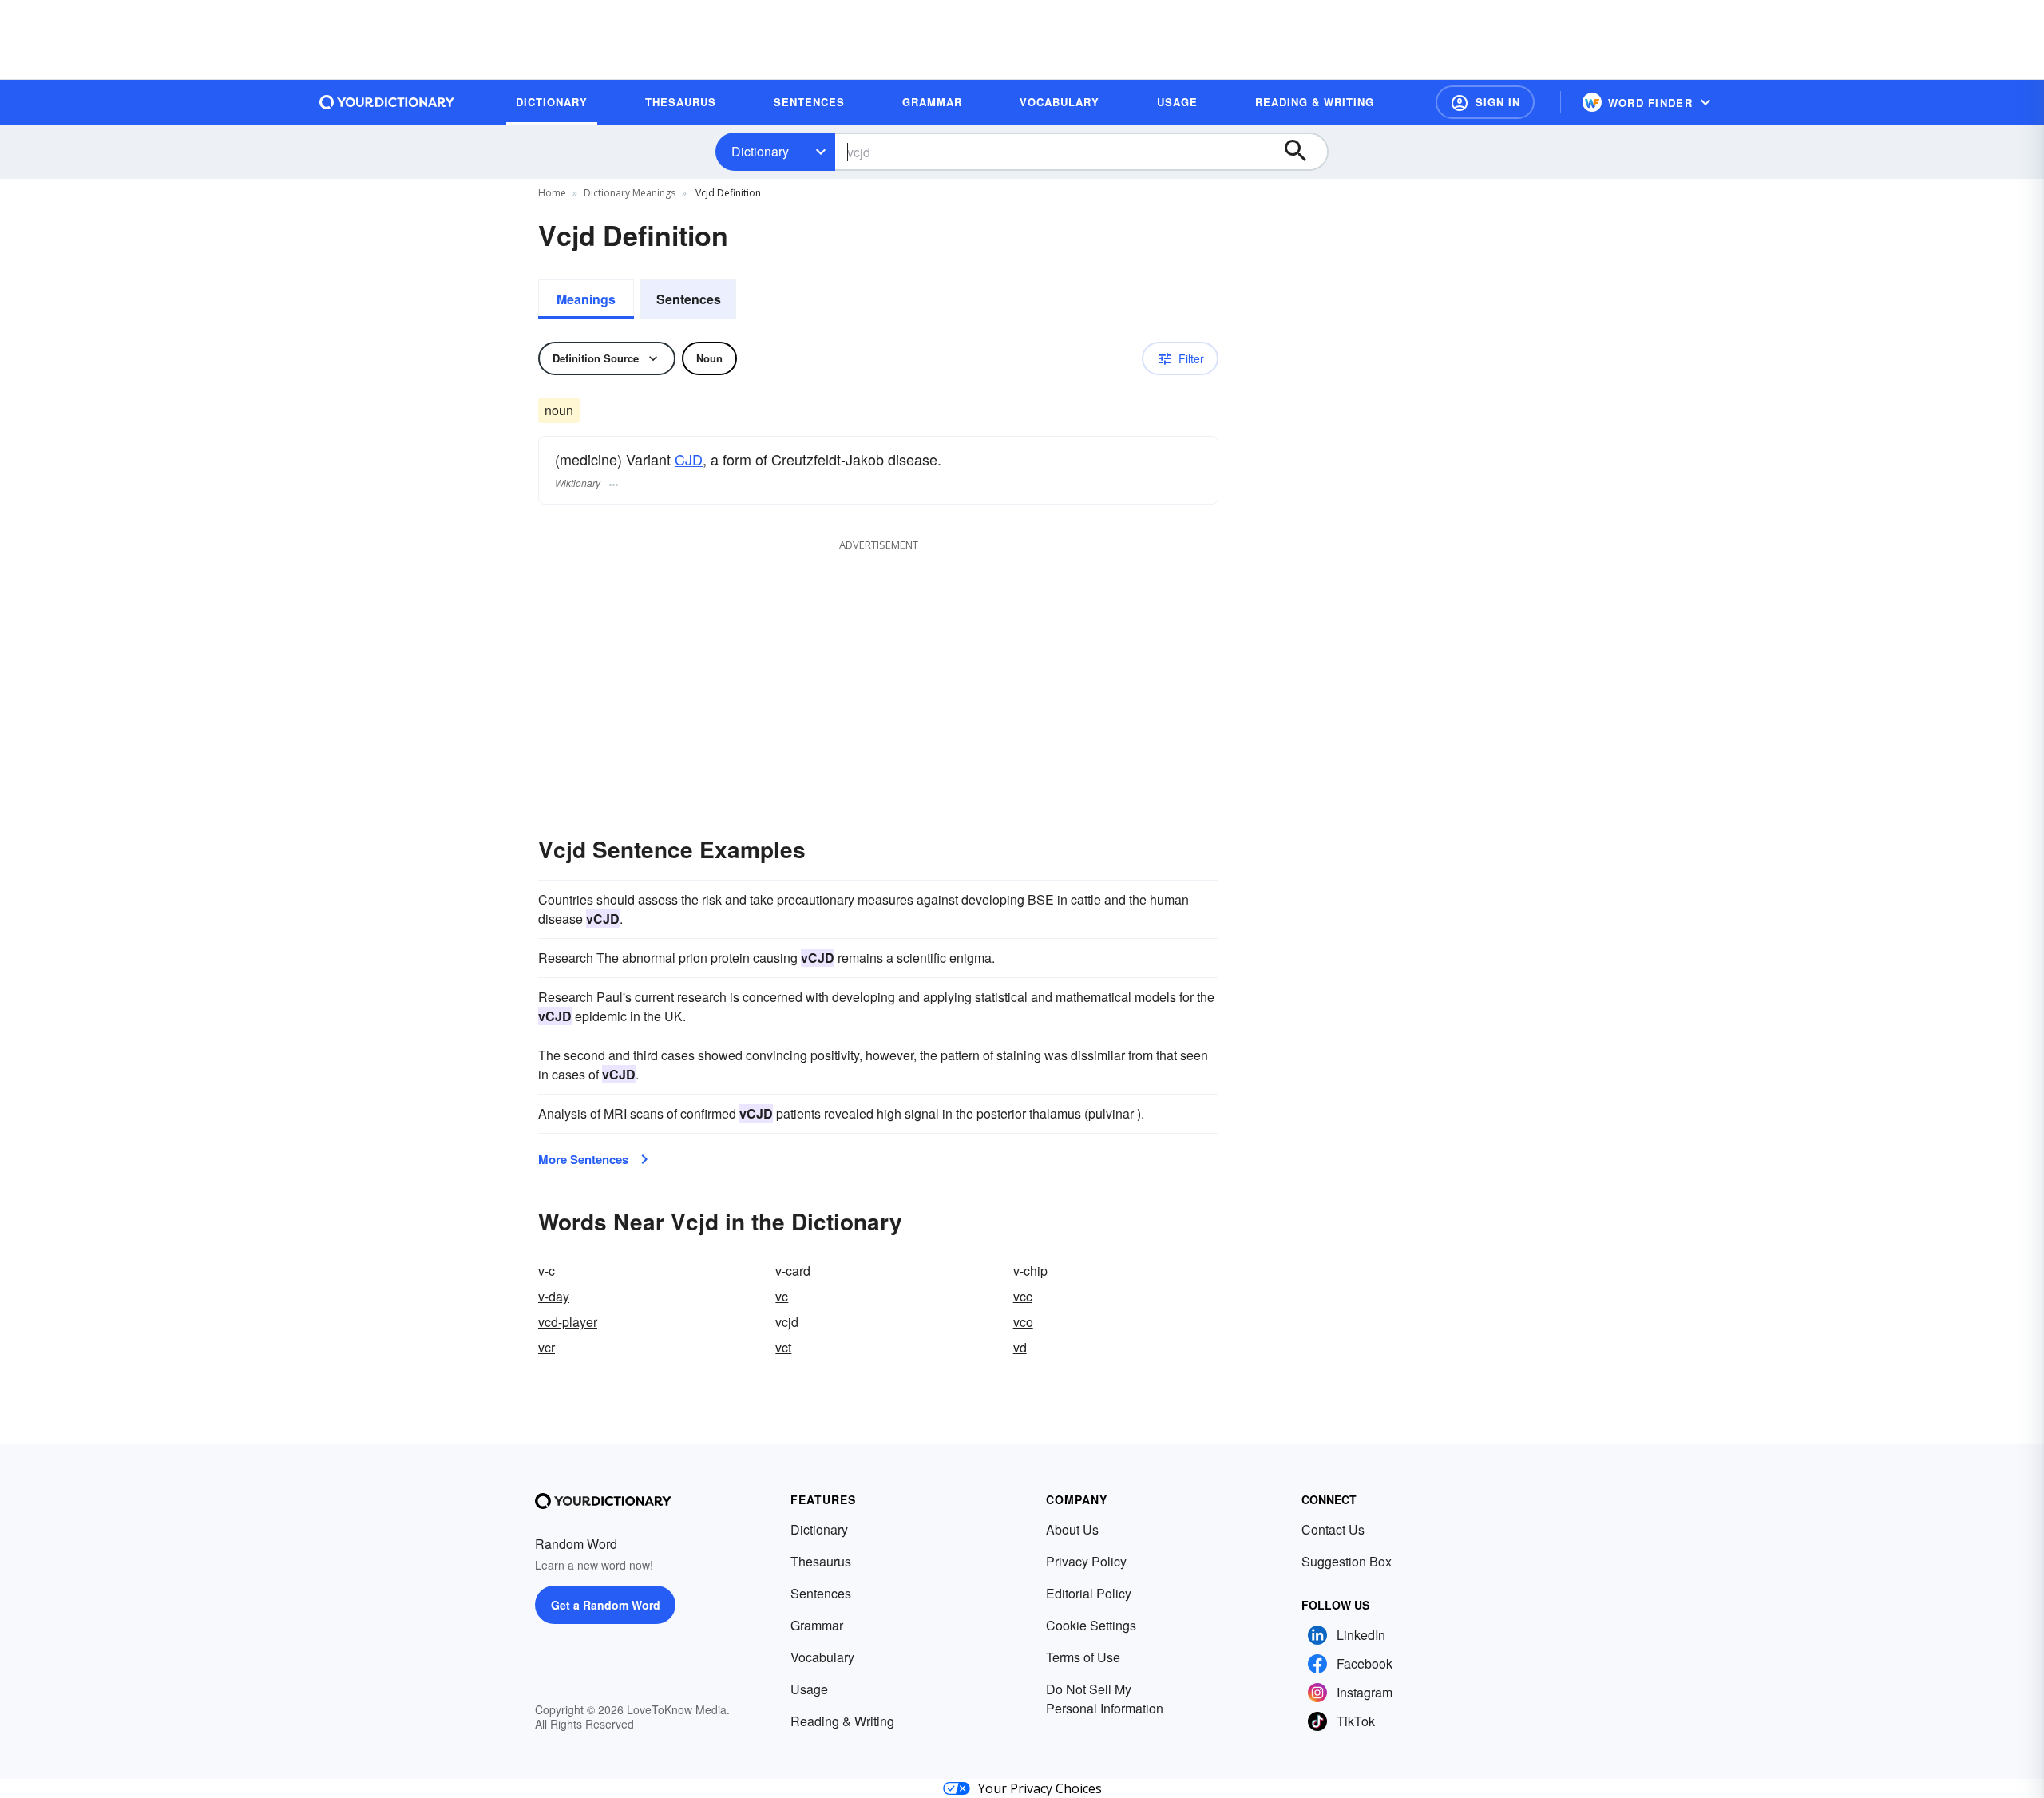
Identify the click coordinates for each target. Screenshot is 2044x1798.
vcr (547, 1347)
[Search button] (1303, 152)
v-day (554, 1296)
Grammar (817, 1625)
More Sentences (583, 1159)
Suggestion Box (1347, 1561)
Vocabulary (822, 1657)
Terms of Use (1083, 1657)
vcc (1023, 1296)
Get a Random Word (606, 1605)
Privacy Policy (1086, 1561)
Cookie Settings (1091, 1625)
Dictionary (760, 151)
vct (783, 1347)
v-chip (1030, 1271)
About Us (1072, 1529)
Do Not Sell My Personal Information (1105, 1699)
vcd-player (568, 1322)
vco (1023, 1322)
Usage (809, 1689)
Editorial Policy (1089, 1593)
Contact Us (1333, 1529)
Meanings (586, 299)
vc (782, 1296)
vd (1020, 1347)
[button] (1485, 102)
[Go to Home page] (387, 102)
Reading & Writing (842, 1721)
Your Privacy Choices (1040, 1788)
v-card (793, 1271)
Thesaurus (821, 1561)
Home (552, 193)
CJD (689, 459)
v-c (547, 1271)
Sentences (689, 299)
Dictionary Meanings (630, 193)
